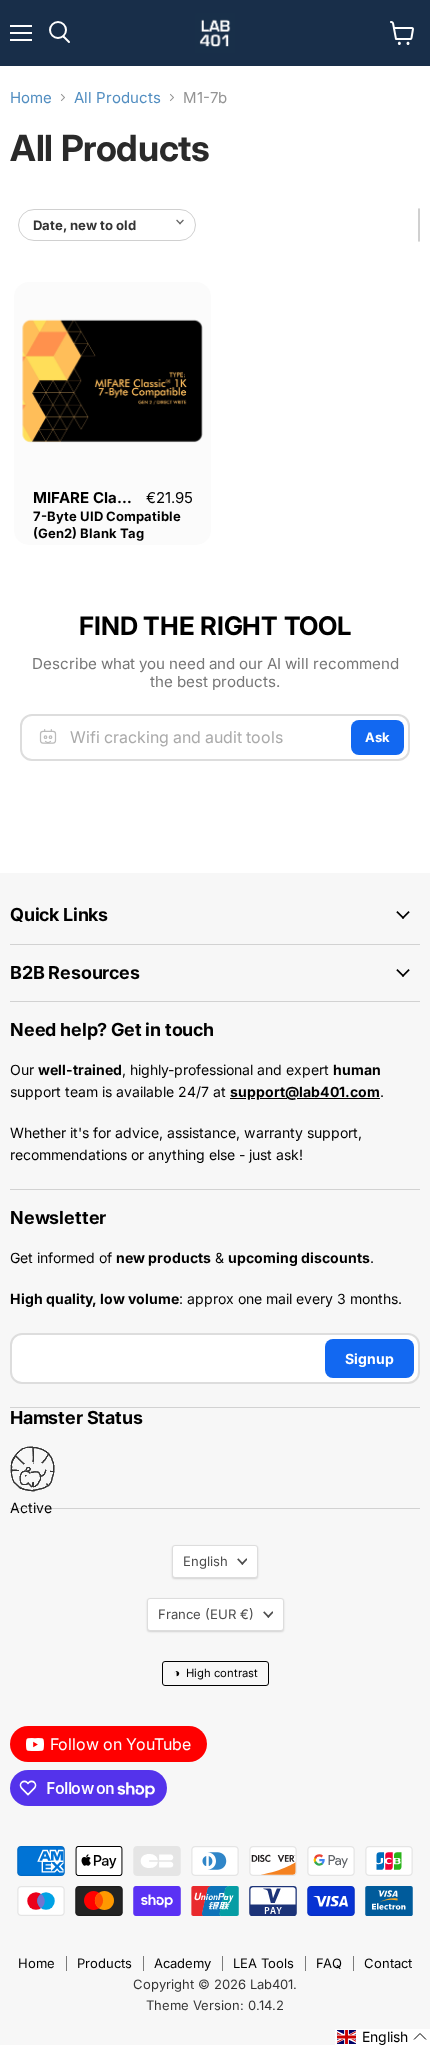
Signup (369, 1358)
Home (31, 97)
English (205, 1561)
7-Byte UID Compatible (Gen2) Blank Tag (107, 524)
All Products (117, 97)
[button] (382, 2037)
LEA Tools (263, 1963)
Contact (388, 1963)
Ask (377, 737)
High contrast (215, 1672)
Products (104, 1963)
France (206, 1614)
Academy (182, 1963)
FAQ (329, 1963)
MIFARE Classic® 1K (105, 497)
